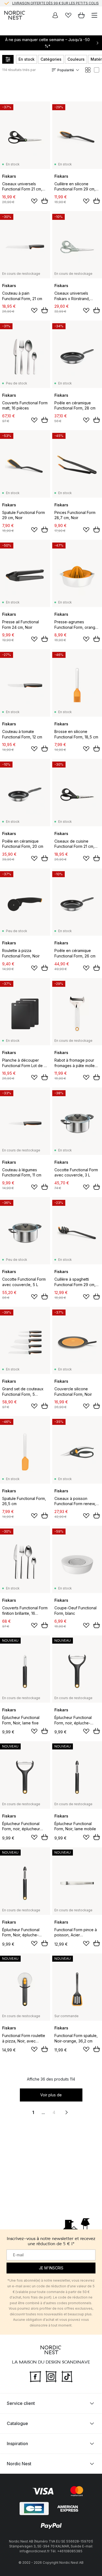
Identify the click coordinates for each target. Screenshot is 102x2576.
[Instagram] (51, 2376)
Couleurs (76, 59)
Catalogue (17, 2423)
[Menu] (94, 15)
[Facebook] (35, 2376)
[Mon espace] (55, 15)
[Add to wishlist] (34, 201)
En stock (27, 59)
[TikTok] (67, 2376)
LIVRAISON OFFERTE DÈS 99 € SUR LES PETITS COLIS (55, 3)
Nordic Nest (19, 2464)
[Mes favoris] (68, 15)
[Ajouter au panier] (45, 201)
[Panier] (81, 15)
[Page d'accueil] (15, 15)
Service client (21, 2403)
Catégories (51, 59)
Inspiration (17, 2443)
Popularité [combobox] (66, 70)
